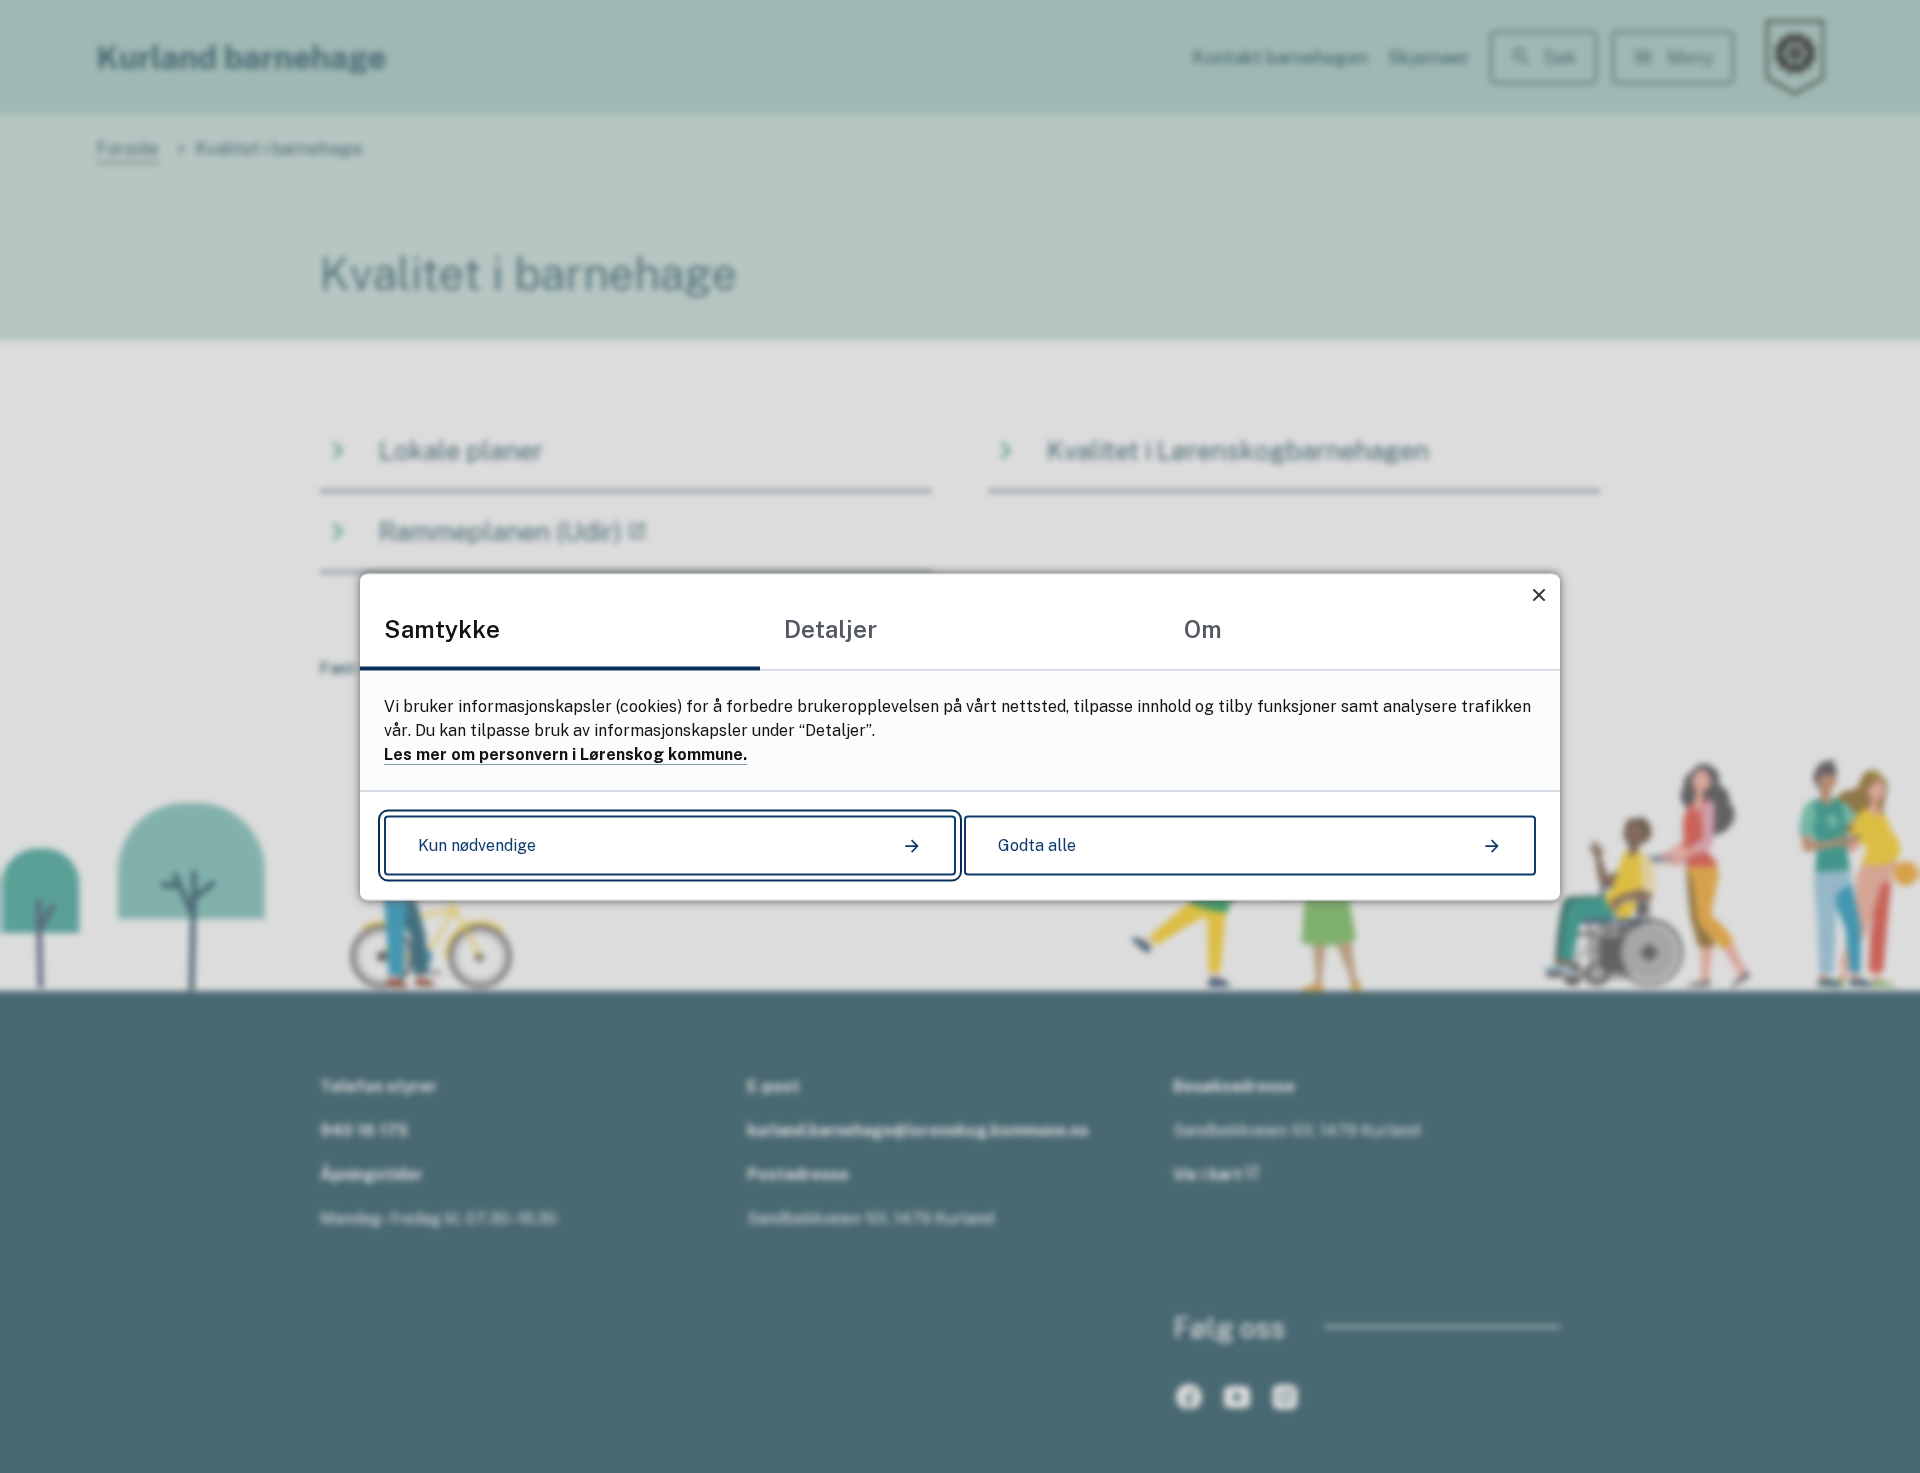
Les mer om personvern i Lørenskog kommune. (565, 753)
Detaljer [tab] (830, 628)
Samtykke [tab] (442, 628)
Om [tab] (1203, 628)
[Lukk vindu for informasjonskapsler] (1538, 594)
